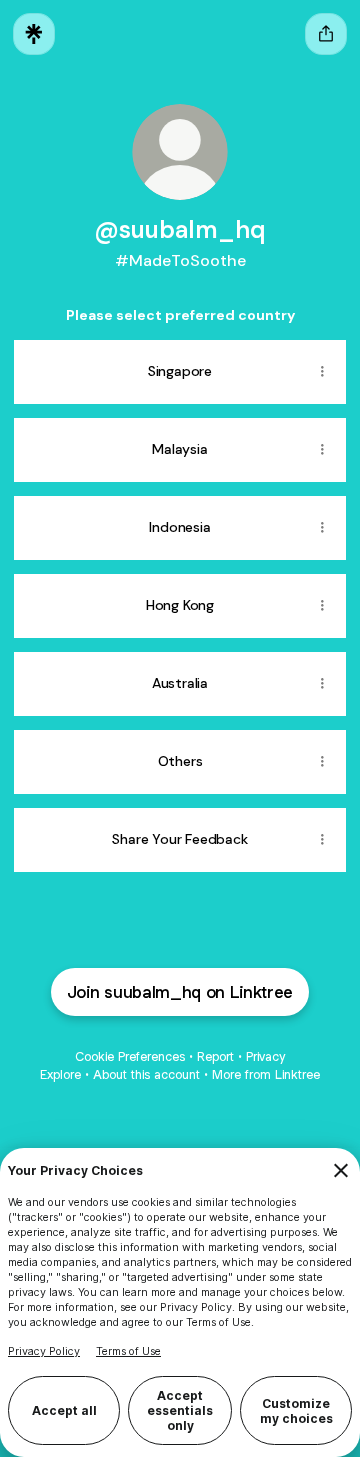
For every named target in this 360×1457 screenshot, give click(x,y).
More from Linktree (266, 1074)
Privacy (265, 1056)
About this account (146, 1074)
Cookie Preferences (130, 1056)
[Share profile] (326, 34)
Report (215, 1056)
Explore (60, 1074)
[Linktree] (34, 34)
